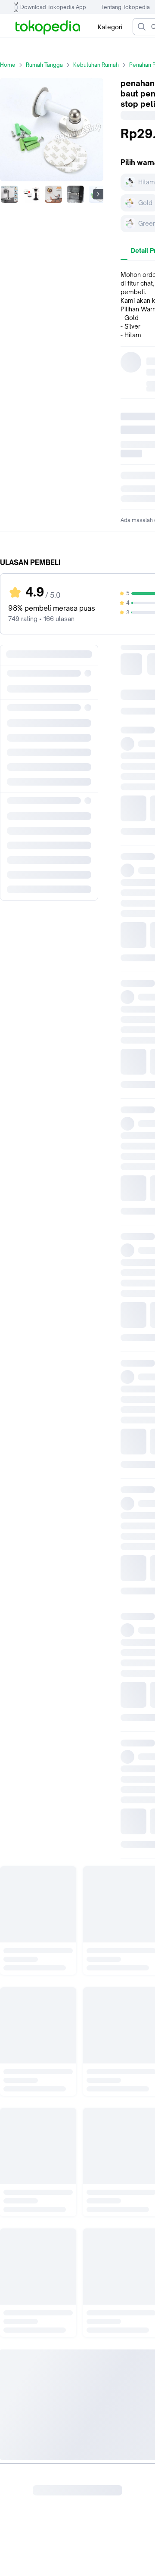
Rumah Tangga (44, 65)
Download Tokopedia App (53, 7)
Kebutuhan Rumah (96, 65)
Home (8, 65)
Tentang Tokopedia (126, 7)
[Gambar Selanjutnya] (98, 194)
